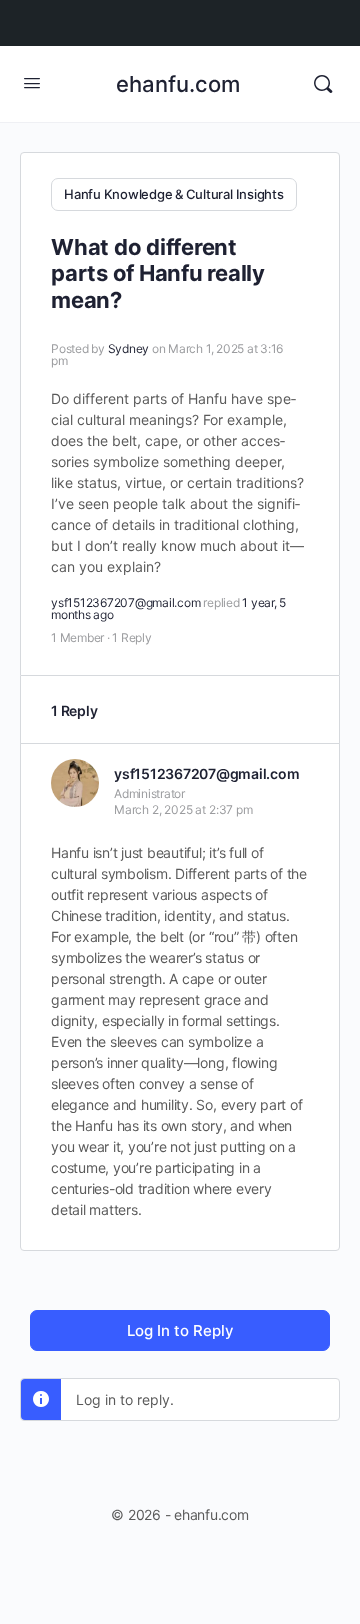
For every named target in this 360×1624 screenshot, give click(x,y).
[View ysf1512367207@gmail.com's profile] (75, 783)
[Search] (323, 84)
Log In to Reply (180, 1330)
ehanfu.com (178, 84)
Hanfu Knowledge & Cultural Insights (174, 194)
